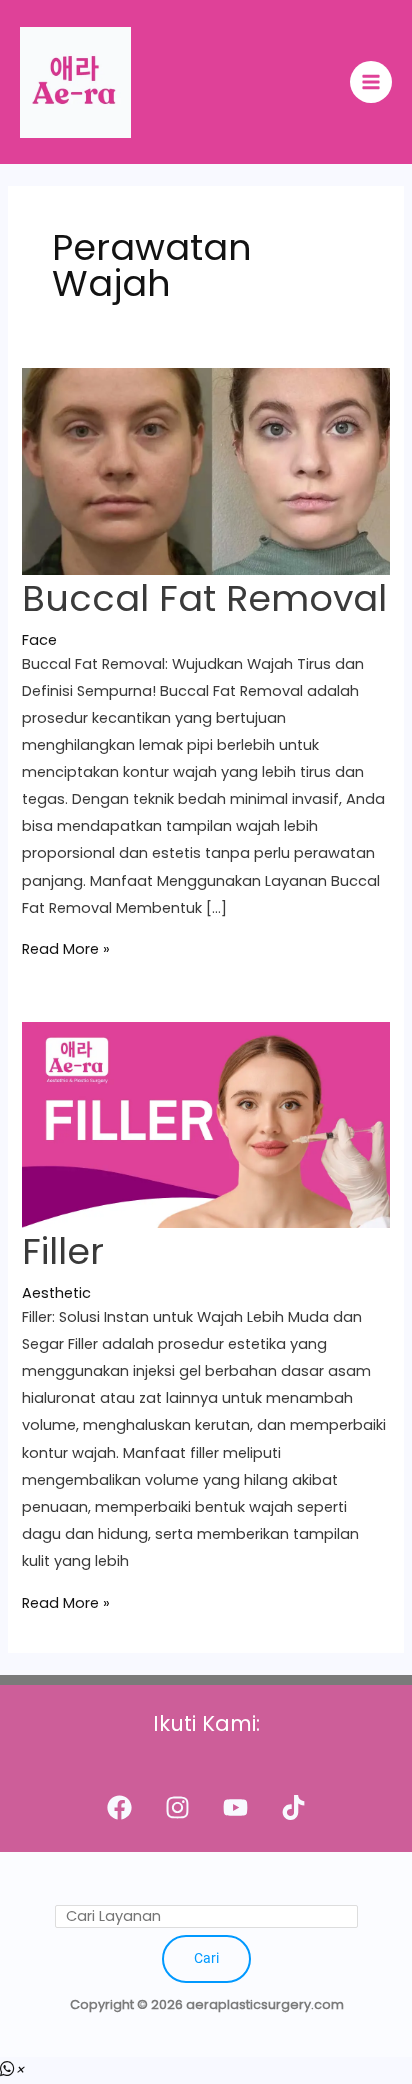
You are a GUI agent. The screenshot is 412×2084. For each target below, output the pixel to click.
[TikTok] (293, 1807)
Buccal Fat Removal (204, 598)
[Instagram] (177, 1807)
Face (39, 640)
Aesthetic (56, 1293)
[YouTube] (235, 1807)
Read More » (66, 949)
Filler (63, 1251)
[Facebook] (119, 1807)
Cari (206, 1958)
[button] (12, 2070)
